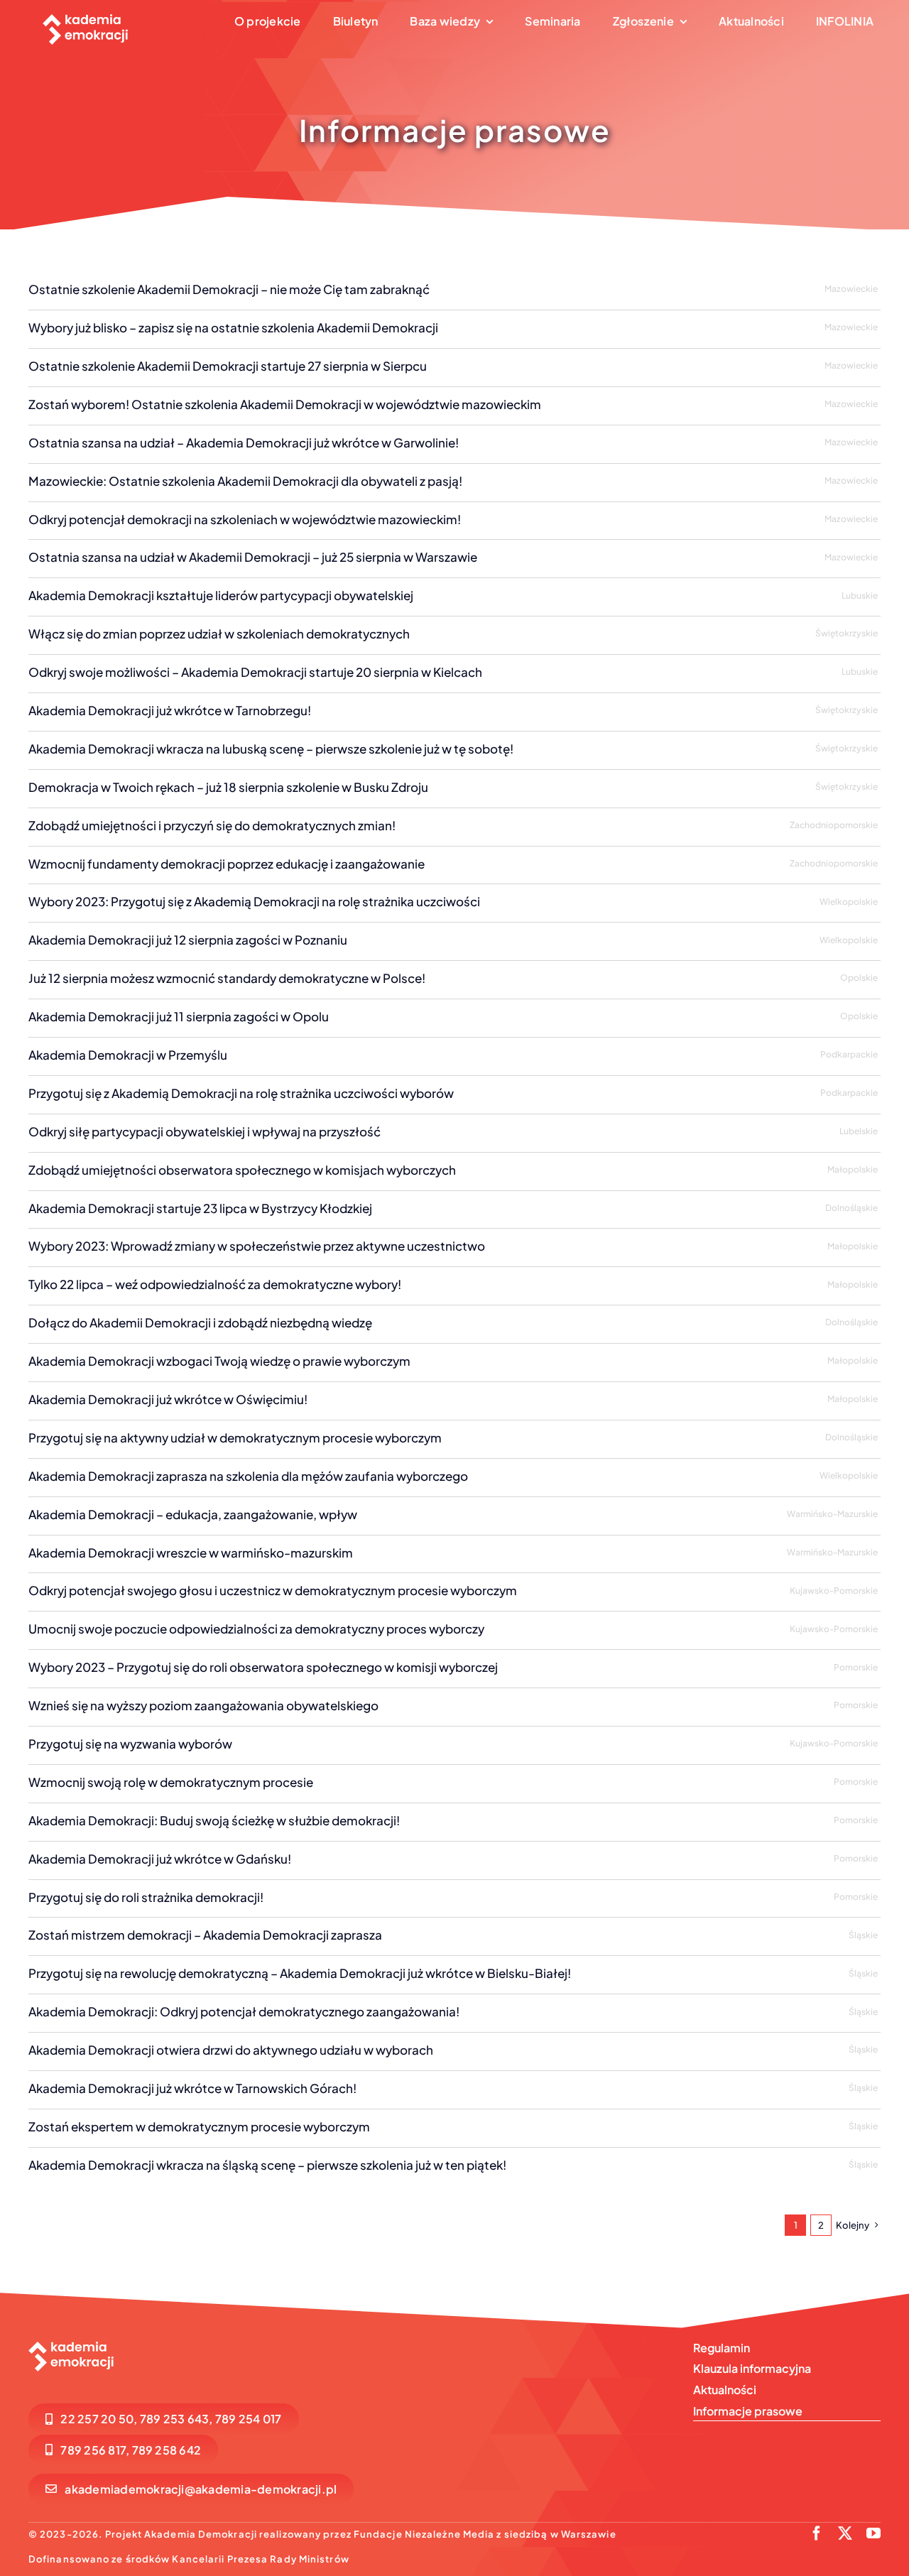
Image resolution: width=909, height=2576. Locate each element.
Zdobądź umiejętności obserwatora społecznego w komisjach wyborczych (242, 1170)
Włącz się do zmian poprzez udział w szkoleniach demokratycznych (219, 634)
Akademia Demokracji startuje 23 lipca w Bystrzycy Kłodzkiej (200, 1208)
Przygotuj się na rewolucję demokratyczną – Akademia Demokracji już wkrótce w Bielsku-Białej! (300, 1973)
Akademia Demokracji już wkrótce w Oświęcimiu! (168, 1399)
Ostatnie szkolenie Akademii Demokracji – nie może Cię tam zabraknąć (229, 289)
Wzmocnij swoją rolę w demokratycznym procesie (171, 1782)
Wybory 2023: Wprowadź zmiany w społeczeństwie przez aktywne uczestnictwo (257, 1246)
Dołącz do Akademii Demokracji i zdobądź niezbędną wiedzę (200, 1322)
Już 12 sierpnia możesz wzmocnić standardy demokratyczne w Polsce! (227, 978)
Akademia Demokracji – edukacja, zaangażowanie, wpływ (193, 1514)
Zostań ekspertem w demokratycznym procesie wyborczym (199, 2126)
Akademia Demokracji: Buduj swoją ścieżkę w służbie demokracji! (214, 1820)
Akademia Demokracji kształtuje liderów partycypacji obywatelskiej (221, 595)
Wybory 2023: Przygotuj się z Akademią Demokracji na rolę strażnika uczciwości (254, 901)
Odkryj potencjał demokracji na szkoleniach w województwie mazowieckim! (245, 519)
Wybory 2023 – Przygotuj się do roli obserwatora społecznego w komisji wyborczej (263, 1667)
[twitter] (845, 2533)
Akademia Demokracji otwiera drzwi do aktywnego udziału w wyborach (231, 2050)
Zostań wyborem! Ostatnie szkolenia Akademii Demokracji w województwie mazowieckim (285, 404)
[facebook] (817, 2533)
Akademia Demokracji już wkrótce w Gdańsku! (160, 1859)
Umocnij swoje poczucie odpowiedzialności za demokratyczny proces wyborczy (256, 1629)
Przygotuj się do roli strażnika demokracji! (146, 1897)
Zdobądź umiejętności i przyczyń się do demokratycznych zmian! (212, 825)
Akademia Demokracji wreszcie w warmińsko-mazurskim (191, 1553)
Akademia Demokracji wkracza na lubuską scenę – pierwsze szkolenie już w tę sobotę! (271, 749)
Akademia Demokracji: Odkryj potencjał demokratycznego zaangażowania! (244, 2011)
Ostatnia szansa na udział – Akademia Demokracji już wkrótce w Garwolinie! (244, 442)
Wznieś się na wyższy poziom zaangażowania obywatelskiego (203, 1705)
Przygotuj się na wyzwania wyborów (130, 1744)
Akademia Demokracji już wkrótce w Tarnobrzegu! (170, 710)
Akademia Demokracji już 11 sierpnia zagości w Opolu (179, 1016)
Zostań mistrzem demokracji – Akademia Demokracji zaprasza (205, 1935)
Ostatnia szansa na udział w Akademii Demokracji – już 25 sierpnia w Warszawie (253, 557)
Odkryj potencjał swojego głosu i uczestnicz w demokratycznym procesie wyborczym (273, 1590)
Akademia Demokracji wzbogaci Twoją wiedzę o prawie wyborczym (219, 1361)
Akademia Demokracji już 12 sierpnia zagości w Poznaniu (188, 940)
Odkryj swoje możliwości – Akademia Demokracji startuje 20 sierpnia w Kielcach (255, 672)
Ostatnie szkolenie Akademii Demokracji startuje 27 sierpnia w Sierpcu (228, 366)
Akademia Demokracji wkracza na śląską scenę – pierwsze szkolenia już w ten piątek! (267, 2165)
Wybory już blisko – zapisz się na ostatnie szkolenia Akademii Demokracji (233, 327)
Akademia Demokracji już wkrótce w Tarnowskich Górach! (192, 2088)
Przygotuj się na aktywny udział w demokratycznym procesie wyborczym (235, 1438)
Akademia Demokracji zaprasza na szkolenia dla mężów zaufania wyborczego (248, 1476)
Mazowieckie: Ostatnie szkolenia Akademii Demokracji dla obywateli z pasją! (245, 481)
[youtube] (873, 2533)
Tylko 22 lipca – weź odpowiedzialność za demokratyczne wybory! (215, 1284)
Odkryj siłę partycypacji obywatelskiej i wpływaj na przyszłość (205, 1131)
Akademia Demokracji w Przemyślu (128, 1055)
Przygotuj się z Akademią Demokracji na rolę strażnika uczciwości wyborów (241, 1093)
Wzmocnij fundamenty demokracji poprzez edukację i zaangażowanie (227, 864)
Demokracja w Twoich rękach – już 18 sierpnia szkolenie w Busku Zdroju (228, 787)
